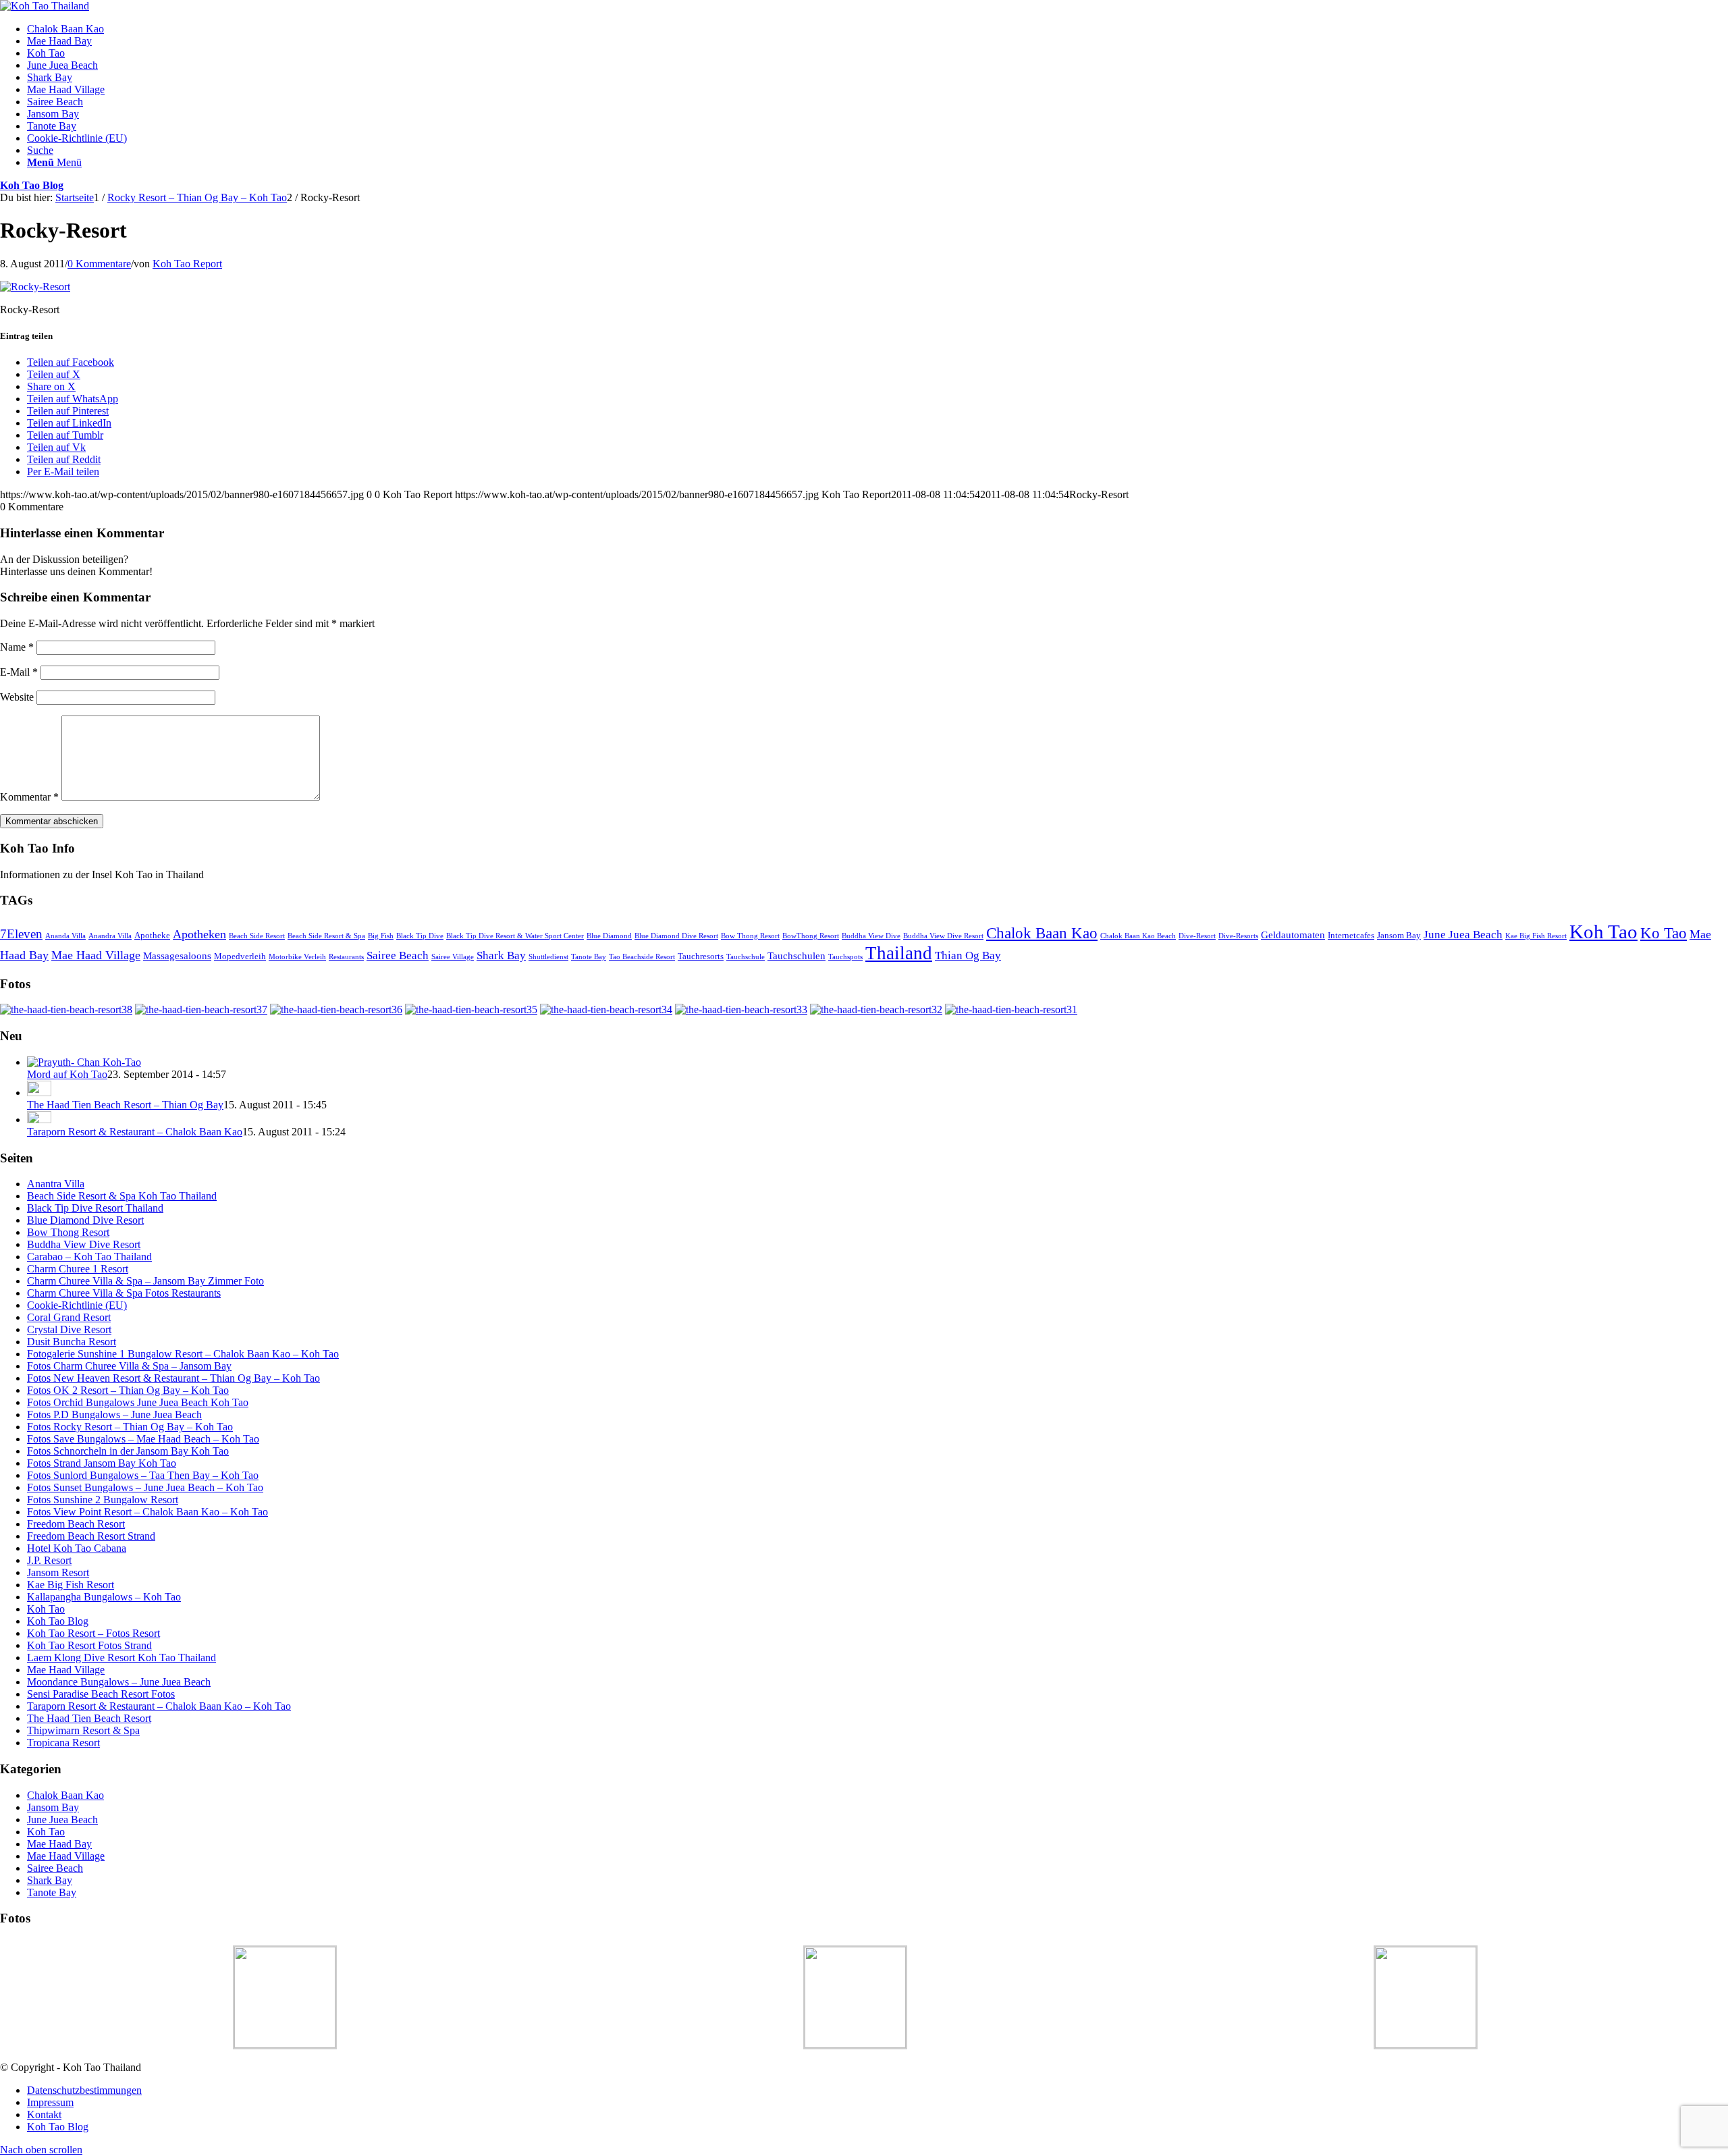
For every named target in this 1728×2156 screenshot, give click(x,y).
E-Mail (19, 672)
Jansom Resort (58, 1572)
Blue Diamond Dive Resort (676, 936)
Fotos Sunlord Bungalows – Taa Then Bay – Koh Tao (143, 1475)
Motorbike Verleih (297, 957)
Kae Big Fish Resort (1536, 936)
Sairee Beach (398, 955)
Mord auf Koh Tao (67, 1074)
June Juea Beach (1463, 935)
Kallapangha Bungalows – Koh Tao (104, 1597)
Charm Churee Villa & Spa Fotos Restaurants (124, 1293)
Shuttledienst (548, 957)
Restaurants (346, 957)
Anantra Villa (56, 1184)
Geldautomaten (1293, 935)
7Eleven (21, 934)
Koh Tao (1603, 932)
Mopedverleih (240, 956)
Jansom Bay (1399, 935)
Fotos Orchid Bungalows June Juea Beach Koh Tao (138, 1402)
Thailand (899, 953)
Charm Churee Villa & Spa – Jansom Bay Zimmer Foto (145, 1281)
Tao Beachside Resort (642, 957)
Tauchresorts (701, 956)
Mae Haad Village (96, 955)
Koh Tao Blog (32, 185)
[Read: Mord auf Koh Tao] (84, 1062)
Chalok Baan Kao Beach (1138, 936)
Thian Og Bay (968, 955)
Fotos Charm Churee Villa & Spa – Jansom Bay (129, 1366)
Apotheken (199, 934)
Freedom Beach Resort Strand (91, 1536)
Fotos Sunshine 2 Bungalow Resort (103, 1500)
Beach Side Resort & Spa (326, 936)
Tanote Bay (589, 957)
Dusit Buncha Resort (72, 1342)
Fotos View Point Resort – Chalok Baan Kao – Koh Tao (147, 1512)
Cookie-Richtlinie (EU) (77, 1305)
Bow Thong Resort (750, 936)
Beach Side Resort (257, 936)
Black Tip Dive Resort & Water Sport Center (515, 936)
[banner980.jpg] (45, 6)
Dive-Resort (1197, 936)
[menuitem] (878, 29)
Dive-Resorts (1238, 936)
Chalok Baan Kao (1042, 933)
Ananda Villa (65, 936)
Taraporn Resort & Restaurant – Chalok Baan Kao (135, 1132)
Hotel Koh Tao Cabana (77, 1548)
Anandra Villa (110, 936)
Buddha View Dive (871, 936)
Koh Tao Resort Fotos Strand (89, 1645)
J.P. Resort (49, 1560)
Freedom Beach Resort (76, 1524)
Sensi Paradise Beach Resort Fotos (101, 1694)
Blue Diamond (609, 936)
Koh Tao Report (187, 264)
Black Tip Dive (420, 936)
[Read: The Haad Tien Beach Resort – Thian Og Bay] (39, 1093)
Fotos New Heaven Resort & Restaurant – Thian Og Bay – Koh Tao (173, 1378)
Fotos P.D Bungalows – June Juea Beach (114, 1414)
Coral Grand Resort (69, 1317)
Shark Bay (501, 955)
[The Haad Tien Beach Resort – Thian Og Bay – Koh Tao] (66, 1009)
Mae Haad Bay (59, 1844)
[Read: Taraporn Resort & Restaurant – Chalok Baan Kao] (39, 1120)
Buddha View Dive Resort (943, 936)
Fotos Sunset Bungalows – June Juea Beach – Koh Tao (145, 1487)
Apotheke (152, 935)
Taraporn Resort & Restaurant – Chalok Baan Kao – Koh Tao (159, 1706)
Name (17, 647)
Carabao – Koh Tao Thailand (89, 1257)
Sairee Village (453, 957)
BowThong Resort (811, 936)
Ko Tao (1664, 933)
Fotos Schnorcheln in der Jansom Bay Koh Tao (128, 1451)
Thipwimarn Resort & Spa (83, 1730)
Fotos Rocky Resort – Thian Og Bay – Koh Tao (130, 1427)
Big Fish (381, 936)
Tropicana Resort (63, 1743)
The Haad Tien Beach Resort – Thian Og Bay (125, 1105)
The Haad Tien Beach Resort (89, 1718)
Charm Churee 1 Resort (78, 1269)
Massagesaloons (177, 955)
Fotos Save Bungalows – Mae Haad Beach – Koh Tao (143, 1439)
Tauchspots (845, 957)
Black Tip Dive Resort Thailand (95, 1208)
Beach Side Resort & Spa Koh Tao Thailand (122, 1196)
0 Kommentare (99, 264)
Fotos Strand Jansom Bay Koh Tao (102, 1463)
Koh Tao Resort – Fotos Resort (93, 1633)
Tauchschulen (796, 955)
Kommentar (29, 797)
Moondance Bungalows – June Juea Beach (119, 1682)
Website (17, 697)
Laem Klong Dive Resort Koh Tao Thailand (122, 1658)
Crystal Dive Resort (69, 1329)
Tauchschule (746, 957)
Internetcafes (1351, 935)
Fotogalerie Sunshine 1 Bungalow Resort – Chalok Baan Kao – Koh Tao (183, 1354)
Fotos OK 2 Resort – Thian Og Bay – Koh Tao (128, 1390)
